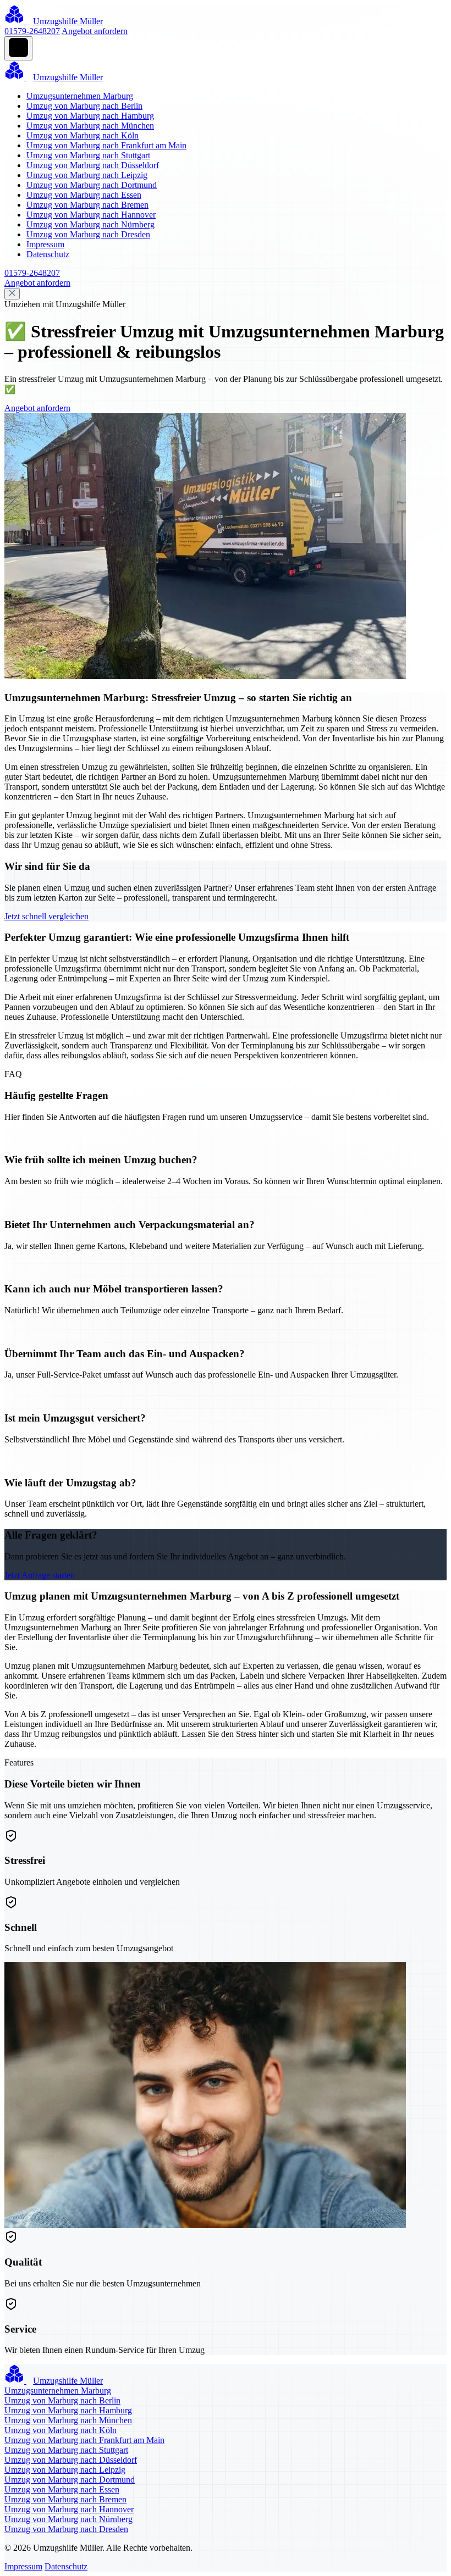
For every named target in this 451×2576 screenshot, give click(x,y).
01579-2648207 (32, 31)
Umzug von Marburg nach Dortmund (92, 185)
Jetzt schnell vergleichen (46, 916)
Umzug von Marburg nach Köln (82, 135)
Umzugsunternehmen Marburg (80, 96)
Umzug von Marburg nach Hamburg (90, 116)
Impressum (45, 244)
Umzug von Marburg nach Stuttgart (88, 155)
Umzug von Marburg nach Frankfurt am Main (106, 145)
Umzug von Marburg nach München (90, 126)
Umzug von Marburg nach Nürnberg (90, 224)
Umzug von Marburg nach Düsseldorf (93, 165)
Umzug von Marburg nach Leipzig (87, 175)
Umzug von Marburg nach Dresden (88, 234)
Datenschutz (48, 254)
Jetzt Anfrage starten (40, 1575)
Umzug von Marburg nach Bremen (87, 205)
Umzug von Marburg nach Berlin (84, 106)
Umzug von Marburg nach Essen (84, 195)
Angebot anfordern (95, 31)
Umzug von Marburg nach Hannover (91, 215)
